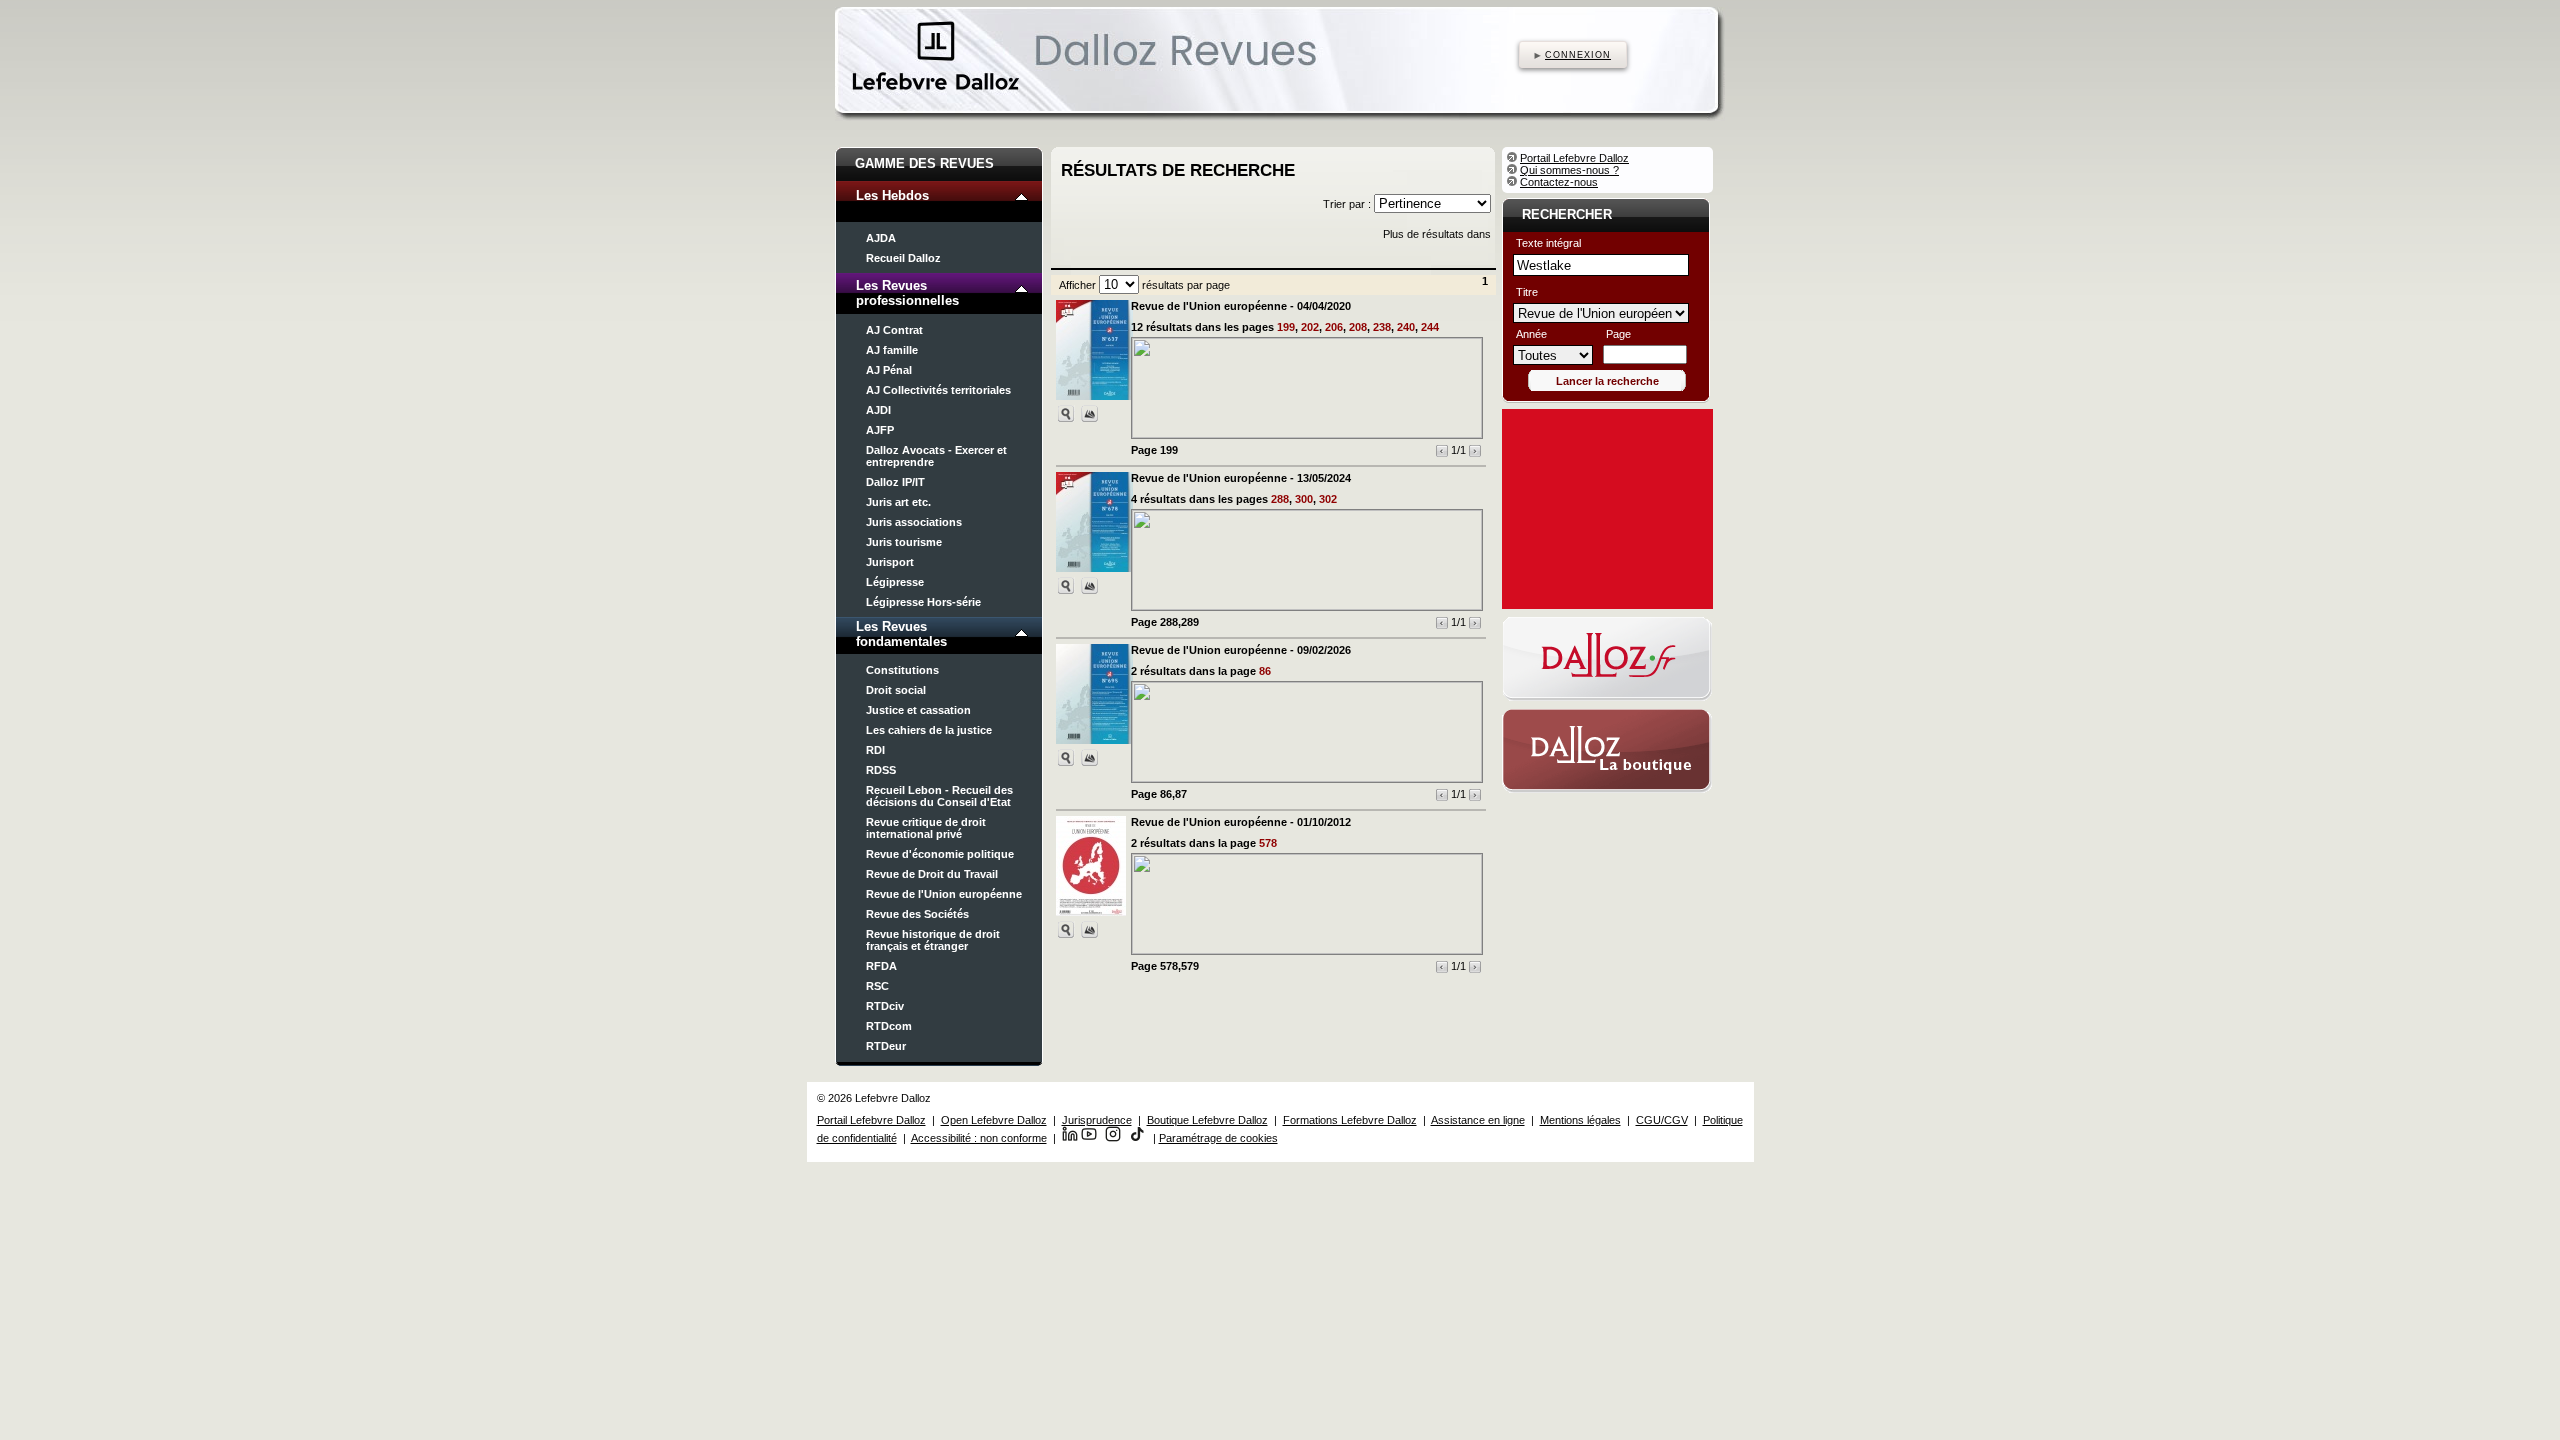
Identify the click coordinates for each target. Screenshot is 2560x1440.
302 (1328, 499)
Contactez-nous (1559, 182)
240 (1406, 327)
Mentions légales (1580, 1120)
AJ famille (892, 350)
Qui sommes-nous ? (1569, 170)
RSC (877, 986)
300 (1304, 499)
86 (1265, 671)
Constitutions (902, 670)
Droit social (896, 690)
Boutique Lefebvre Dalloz (1207, 1120)
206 (1334, 327)
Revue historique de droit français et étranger (933, 940)
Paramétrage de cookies (1218, 1138)
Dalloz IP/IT (895, 482)
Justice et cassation (918, 710)
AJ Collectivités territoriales (938, 390)
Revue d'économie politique (940, 854)
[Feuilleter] (1089, 413)
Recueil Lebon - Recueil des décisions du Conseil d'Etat (939, 796)
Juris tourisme (904, 542)
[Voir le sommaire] (1066, 413)
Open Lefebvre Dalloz (994, 1120)
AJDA (881, 238)
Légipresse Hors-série (923, 602)
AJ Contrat (894, 330)
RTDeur (886, 1046)
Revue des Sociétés (917, 914)
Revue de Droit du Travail (932, 874)
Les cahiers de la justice (929, 730)
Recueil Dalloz (903, 258)
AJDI (878, 410)
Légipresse (895, 582)
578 (1268, 843)
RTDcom (889, 1026)
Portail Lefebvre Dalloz (1574, 158)
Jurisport (890, 562)
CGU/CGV (1662, 1120)
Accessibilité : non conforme (979, 1138)
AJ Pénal (889, 370)
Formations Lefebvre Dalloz (1350, 1120)
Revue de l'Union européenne (944, 894)
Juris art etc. (898, 502)
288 (1280, 499)
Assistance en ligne (1478, 1120)
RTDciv (885, 1006)
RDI (875, 750)
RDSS (881, 770)
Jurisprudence (1097, 1120)
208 (1358, 327)
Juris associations (914, 522)
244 (1430, 327)
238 (1382, 327)
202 (1310, 327)
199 (1286, 327)
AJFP (880, 430)
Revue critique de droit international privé (926, 828)
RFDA (881, 966)
